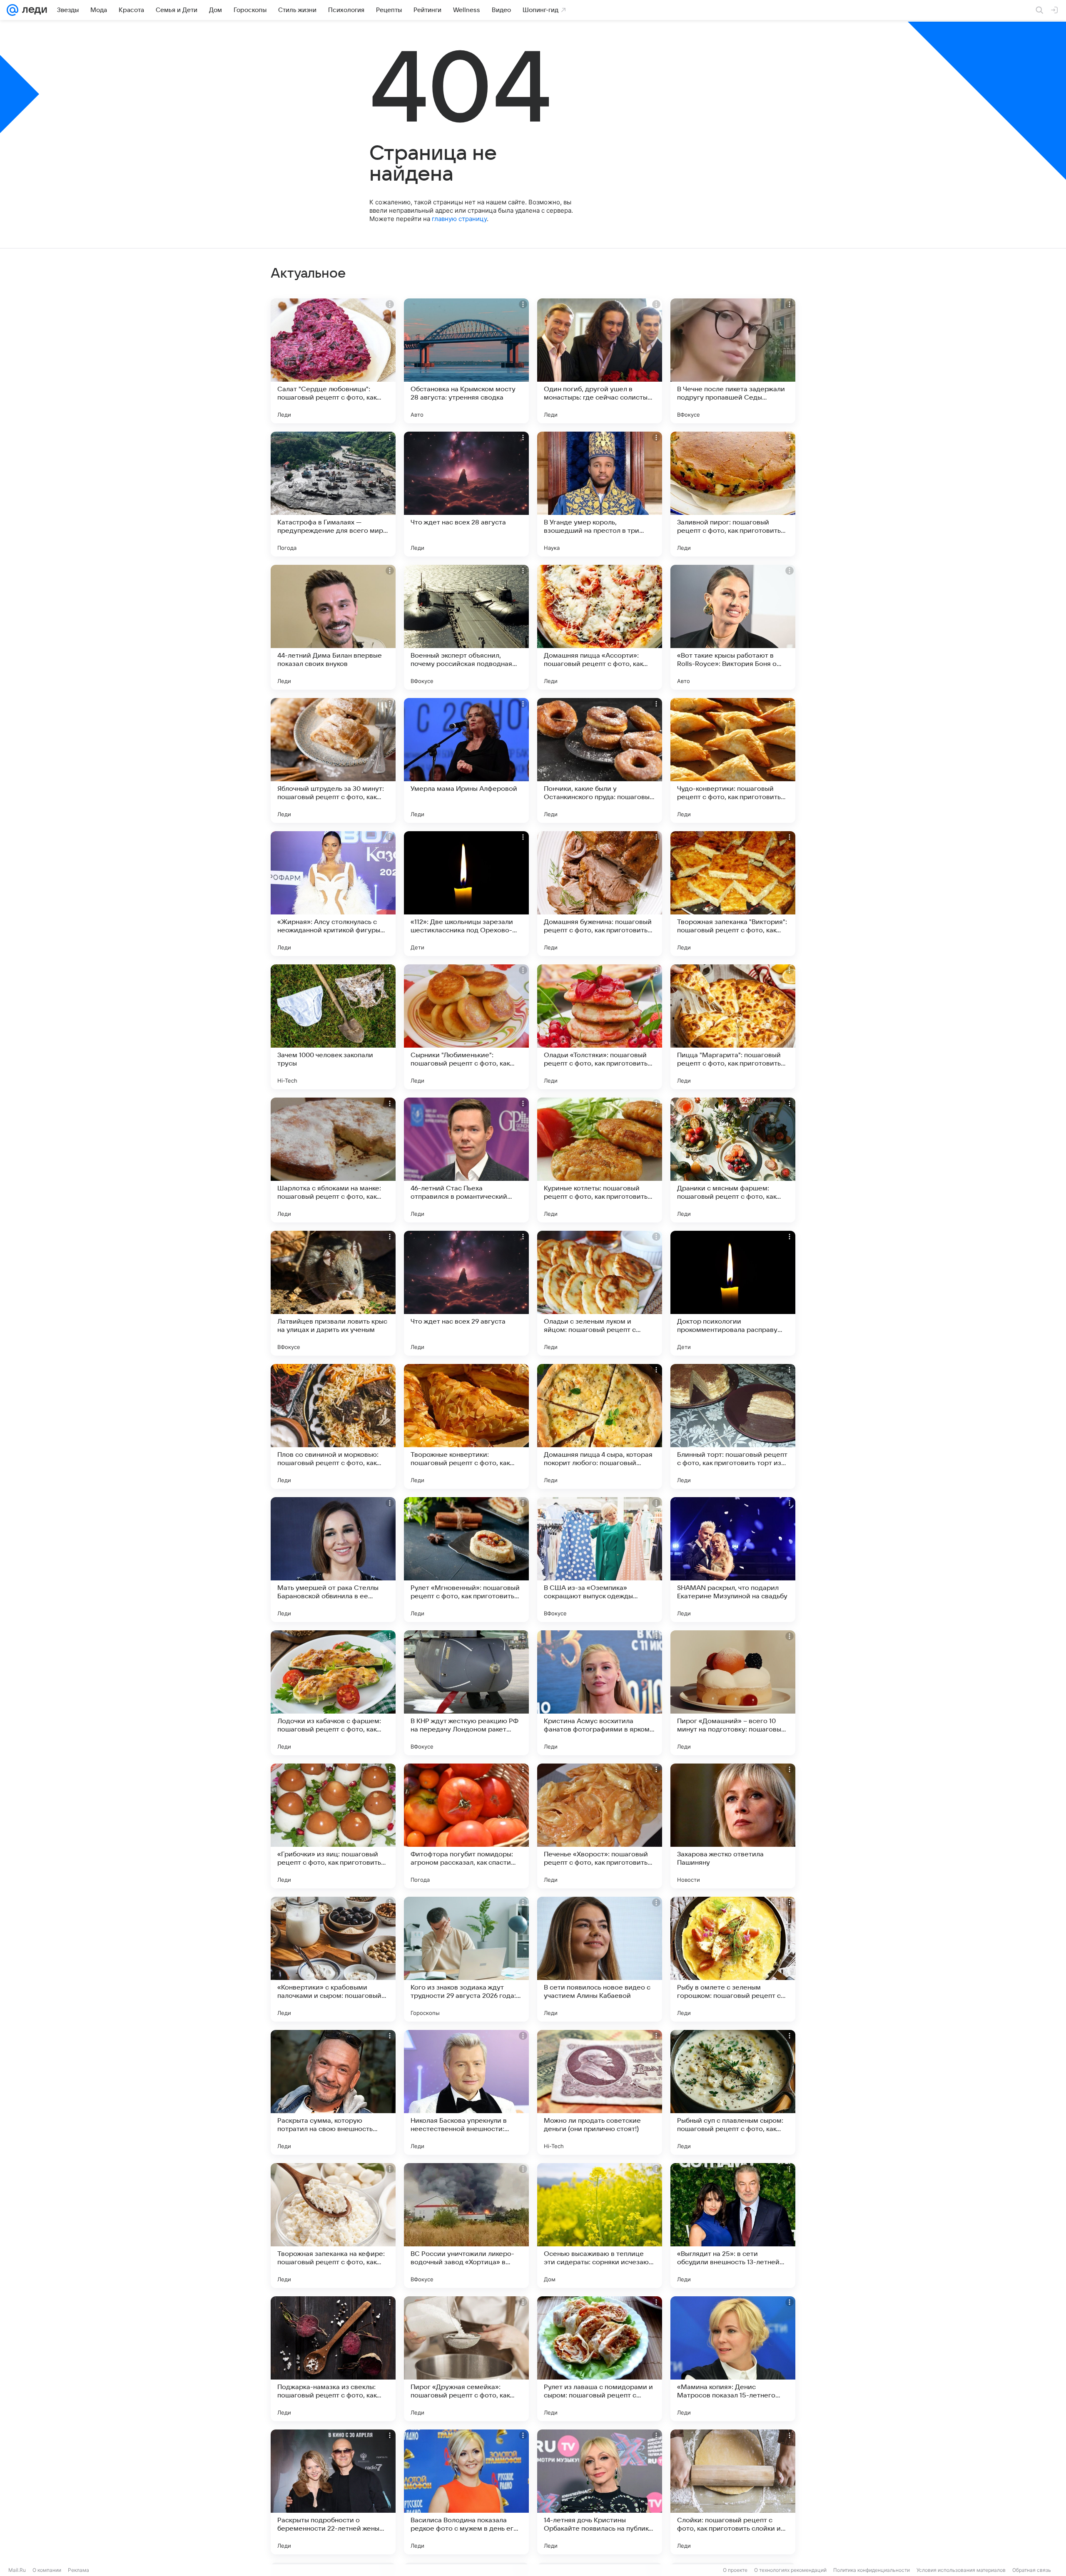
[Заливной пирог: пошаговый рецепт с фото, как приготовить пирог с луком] (733, 494)
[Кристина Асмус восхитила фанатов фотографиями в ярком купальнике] (600, 1693)
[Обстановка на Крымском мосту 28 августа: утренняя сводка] (466, 361)
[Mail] (12, 10)
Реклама (78, 2570)
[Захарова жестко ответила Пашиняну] (733, 1826)
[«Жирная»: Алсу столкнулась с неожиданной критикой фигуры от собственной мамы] (333, 894)
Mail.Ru (17, 2570)
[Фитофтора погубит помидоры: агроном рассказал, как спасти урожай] (466, 1826)
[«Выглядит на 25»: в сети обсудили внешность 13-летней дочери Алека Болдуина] (733, 2226)
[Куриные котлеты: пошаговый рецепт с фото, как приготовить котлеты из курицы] (600, 1160)
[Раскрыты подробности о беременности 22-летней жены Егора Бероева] (333, 2492)
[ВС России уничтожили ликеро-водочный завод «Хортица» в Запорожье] (466, 2226)
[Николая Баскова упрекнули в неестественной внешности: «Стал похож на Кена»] (466, 2092)
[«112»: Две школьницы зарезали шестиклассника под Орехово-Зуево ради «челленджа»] (466, 894)
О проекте (735, 2570)
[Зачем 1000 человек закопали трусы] (333, 1027)
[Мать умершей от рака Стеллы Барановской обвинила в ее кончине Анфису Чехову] (333, 1560)
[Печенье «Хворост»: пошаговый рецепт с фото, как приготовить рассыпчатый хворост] (600, 1826)
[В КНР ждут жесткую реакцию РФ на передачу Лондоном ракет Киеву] (466, 1693)
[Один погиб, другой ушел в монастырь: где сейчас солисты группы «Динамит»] (600, 361)
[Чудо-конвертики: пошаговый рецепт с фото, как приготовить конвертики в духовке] (733, 760)
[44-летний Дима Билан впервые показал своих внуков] (333, 627)
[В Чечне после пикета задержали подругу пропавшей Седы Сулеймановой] (733, 361)
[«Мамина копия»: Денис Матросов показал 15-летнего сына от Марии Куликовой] (733, 2359)
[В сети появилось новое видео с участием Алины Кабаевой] (600, 1959)
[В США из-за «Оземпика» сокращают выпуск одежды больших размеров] (600, 1560)
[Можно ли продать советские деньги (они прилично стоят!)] (600, 2092)
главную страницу (459, 219)
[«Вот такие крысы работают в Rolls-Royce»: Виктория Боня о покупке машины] (733, 627)
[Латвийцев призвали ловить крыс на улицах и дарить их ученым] (333, 1293)
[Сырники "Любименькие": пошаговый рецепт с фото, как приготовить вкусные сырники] (466, 1027)
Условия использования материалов (961, 2570)
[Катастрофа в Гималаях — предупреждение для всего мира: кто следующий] (333, 494)
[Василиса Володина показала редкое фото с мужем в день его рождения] (466, 2492)
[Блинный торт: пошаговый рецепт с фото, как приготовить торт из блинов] (733, 1426)
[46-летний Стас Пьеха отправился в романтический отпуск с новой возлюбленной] (466, 1160)
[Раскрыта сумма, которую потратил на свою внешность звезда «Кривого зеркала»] (333, 2092)
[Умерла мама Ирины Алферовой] (466, 760)
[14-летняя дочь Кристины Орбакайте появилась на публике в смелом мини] (600, 2492)
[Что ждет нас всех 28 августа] (466, 494)
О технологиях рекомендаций (790, 2570)
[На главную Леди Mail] (33, 10)
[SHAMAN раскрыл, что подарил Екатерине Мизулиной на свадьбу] (733, 1560)
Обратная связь (1032, 2570)
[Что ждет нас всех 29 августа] (466, 1293)
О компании (47, 2570)
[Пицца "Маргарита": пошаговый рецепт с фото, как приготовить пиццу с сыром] (733, 1027)
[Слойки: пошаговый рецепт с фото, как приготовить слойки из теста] (733, 2492)
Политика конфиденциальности (872, 2570)
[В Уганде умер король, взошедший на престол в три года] (600, 494)
